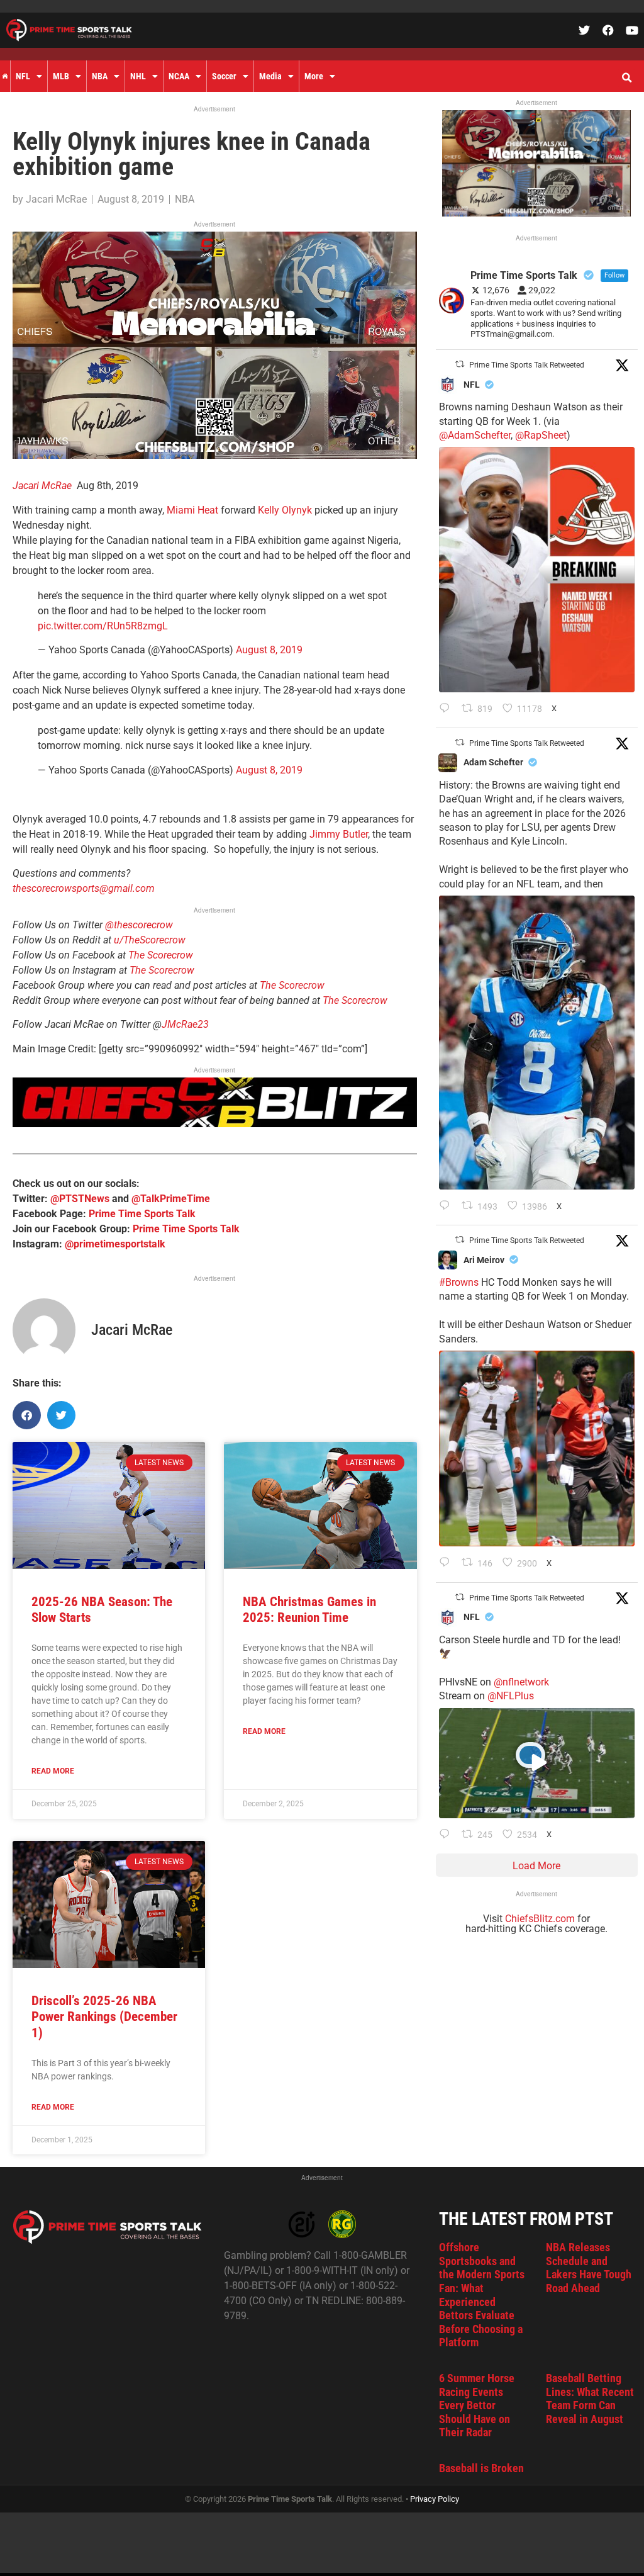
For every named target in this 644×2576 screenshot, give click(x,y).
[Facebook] (608, 30)
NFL (23, 76)
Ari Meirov (484, 1260)
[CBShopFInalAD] (215, 455)
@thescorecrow (139, 925)
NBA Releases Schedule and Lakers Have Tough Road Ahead (589, 2268)
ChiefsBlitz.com (540, 1919)
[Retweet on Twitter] (460, 364)
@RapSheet (541, 435)
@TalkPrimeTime (171, 1199)
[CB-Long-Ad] (215, 1124)
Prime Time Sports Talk (142, 1214)
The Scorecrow (161, 955)
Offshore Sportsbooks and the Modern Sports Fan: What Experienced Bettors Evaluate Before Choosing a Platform (482, 2295)
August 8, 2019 (269, 650)
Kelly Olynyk (285, 510)
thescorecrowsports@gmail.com (84, 888)
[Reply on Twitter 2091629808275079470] (447, 1206)
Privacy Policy (435, 2499)
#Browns (459, 1282)
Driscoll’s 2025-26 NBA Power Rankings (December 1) (104, 2016)
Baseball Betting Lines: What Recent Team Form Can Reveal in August (590, 2399)
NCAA (179, 76)
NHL (138, 76)
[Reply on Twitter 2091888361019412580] (447, 709)
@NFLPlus (511, 1696)
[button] (626, 78)
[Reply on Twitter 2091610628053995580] (447, 1563)
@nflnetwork (521, 1682)
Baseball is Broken (481, 2468)
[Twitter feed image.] (537, 569)
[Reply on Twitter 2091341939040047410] (447, 1835)
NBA (100, 76)
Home (5, 76)
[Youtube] (632, 30)
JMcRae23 (185, 1024)
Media (270, 76)
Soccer (224, 76)
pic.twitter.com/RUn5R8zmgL (103, 626)
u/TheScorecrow (150, 940)
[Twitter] (584, 30)
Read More (53, 1771)
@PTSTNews (80, 1199)
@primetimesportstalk (115, 1244)
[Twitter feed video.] (537, 1763)
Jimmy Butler (339, 834)
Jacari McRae (42, 486)
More (314, 76)
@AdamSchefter (475, 435)
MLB (61, 76)
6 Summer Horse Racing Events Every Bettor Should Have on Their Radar (477, 2405)
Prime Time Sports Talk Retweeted (527, 365)
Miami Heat (192, 510)
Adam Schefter (493, 762)
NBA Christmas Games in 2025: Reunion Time (309, 1610)
